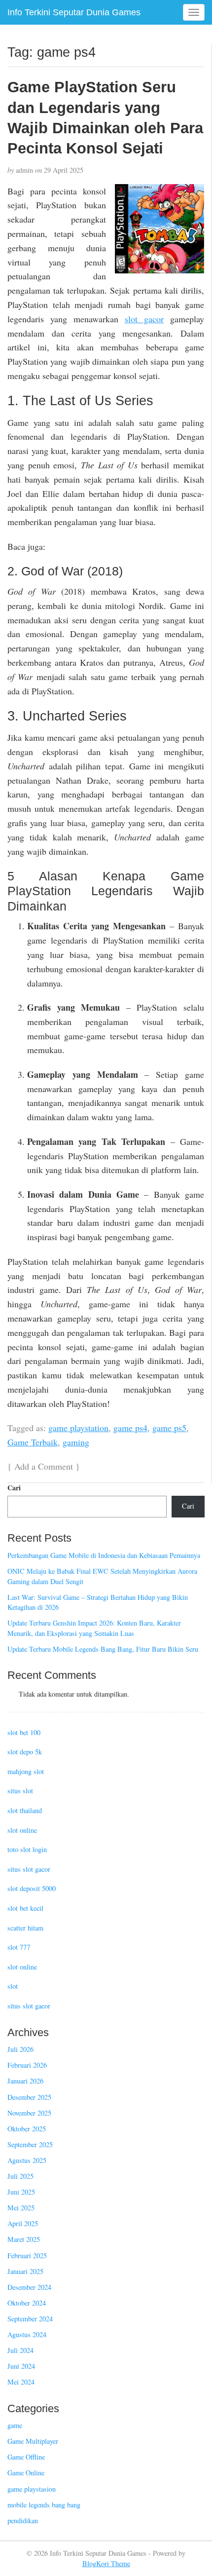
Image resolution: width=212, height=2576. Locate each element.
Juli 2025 (20, 2176)
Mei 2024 (21, 2382)
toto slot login (27, 1849)
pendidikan (23, 2520)
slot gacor (144, 319)
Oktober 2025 (27, 2129)
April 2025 (23, 2223)
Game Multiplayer (33, 2441)
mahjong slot (26, 1771)
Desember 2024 (29, 2287)
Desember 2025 (29, 2097)
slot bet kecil (25, 1908)
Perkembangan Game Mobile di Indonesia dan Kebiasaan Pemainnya (104, 1555)
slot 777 (19, 1947)
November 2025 (29, 2113)
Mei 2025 (21, 2208)
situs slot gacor (29, 1869)
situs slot (20, 1791)
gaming (76, 1442)
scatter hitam (25, 1928)
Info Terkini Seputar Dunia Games (74, 12)
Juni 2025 (21, 2192)
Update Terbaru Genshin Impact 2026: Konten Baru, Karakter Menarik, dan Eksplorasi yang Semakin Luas (94, 1628)
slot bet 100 (24, 1732)
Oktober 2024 (27, 2303)
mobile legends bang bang (44, 2505)
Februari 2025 (27, 2255)
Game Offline (26, 2457)
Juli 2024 (20, 2350)
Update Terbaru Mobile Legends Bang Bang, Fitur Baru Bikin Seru (103, 1649)
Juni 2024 (21, 2366)
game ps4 (130, 1428)
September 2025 (30, 2144)
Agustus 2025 (27, 2160)
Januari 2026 (25, 2081)
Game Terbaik (33, 1442)
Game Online (26, 2473)
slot (13, 1986)
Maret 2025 (24, 2239)
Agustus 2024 (27, 2334)
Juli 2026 (20, 2049)
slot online (22, 1830)
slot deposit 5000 (32, 1888)
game (15, 2425)
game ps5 (169, 1428)
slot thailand (25, 1810)
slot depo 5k (25, 1752)
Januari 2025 (25, 2271)
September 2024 (30, 2319)
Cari (14, 1488)
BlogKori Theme (106, 2563)
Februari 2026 (27, 2065)
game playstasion (32, 2489)
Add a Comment (44, 1466)
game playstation (78, 1428)
